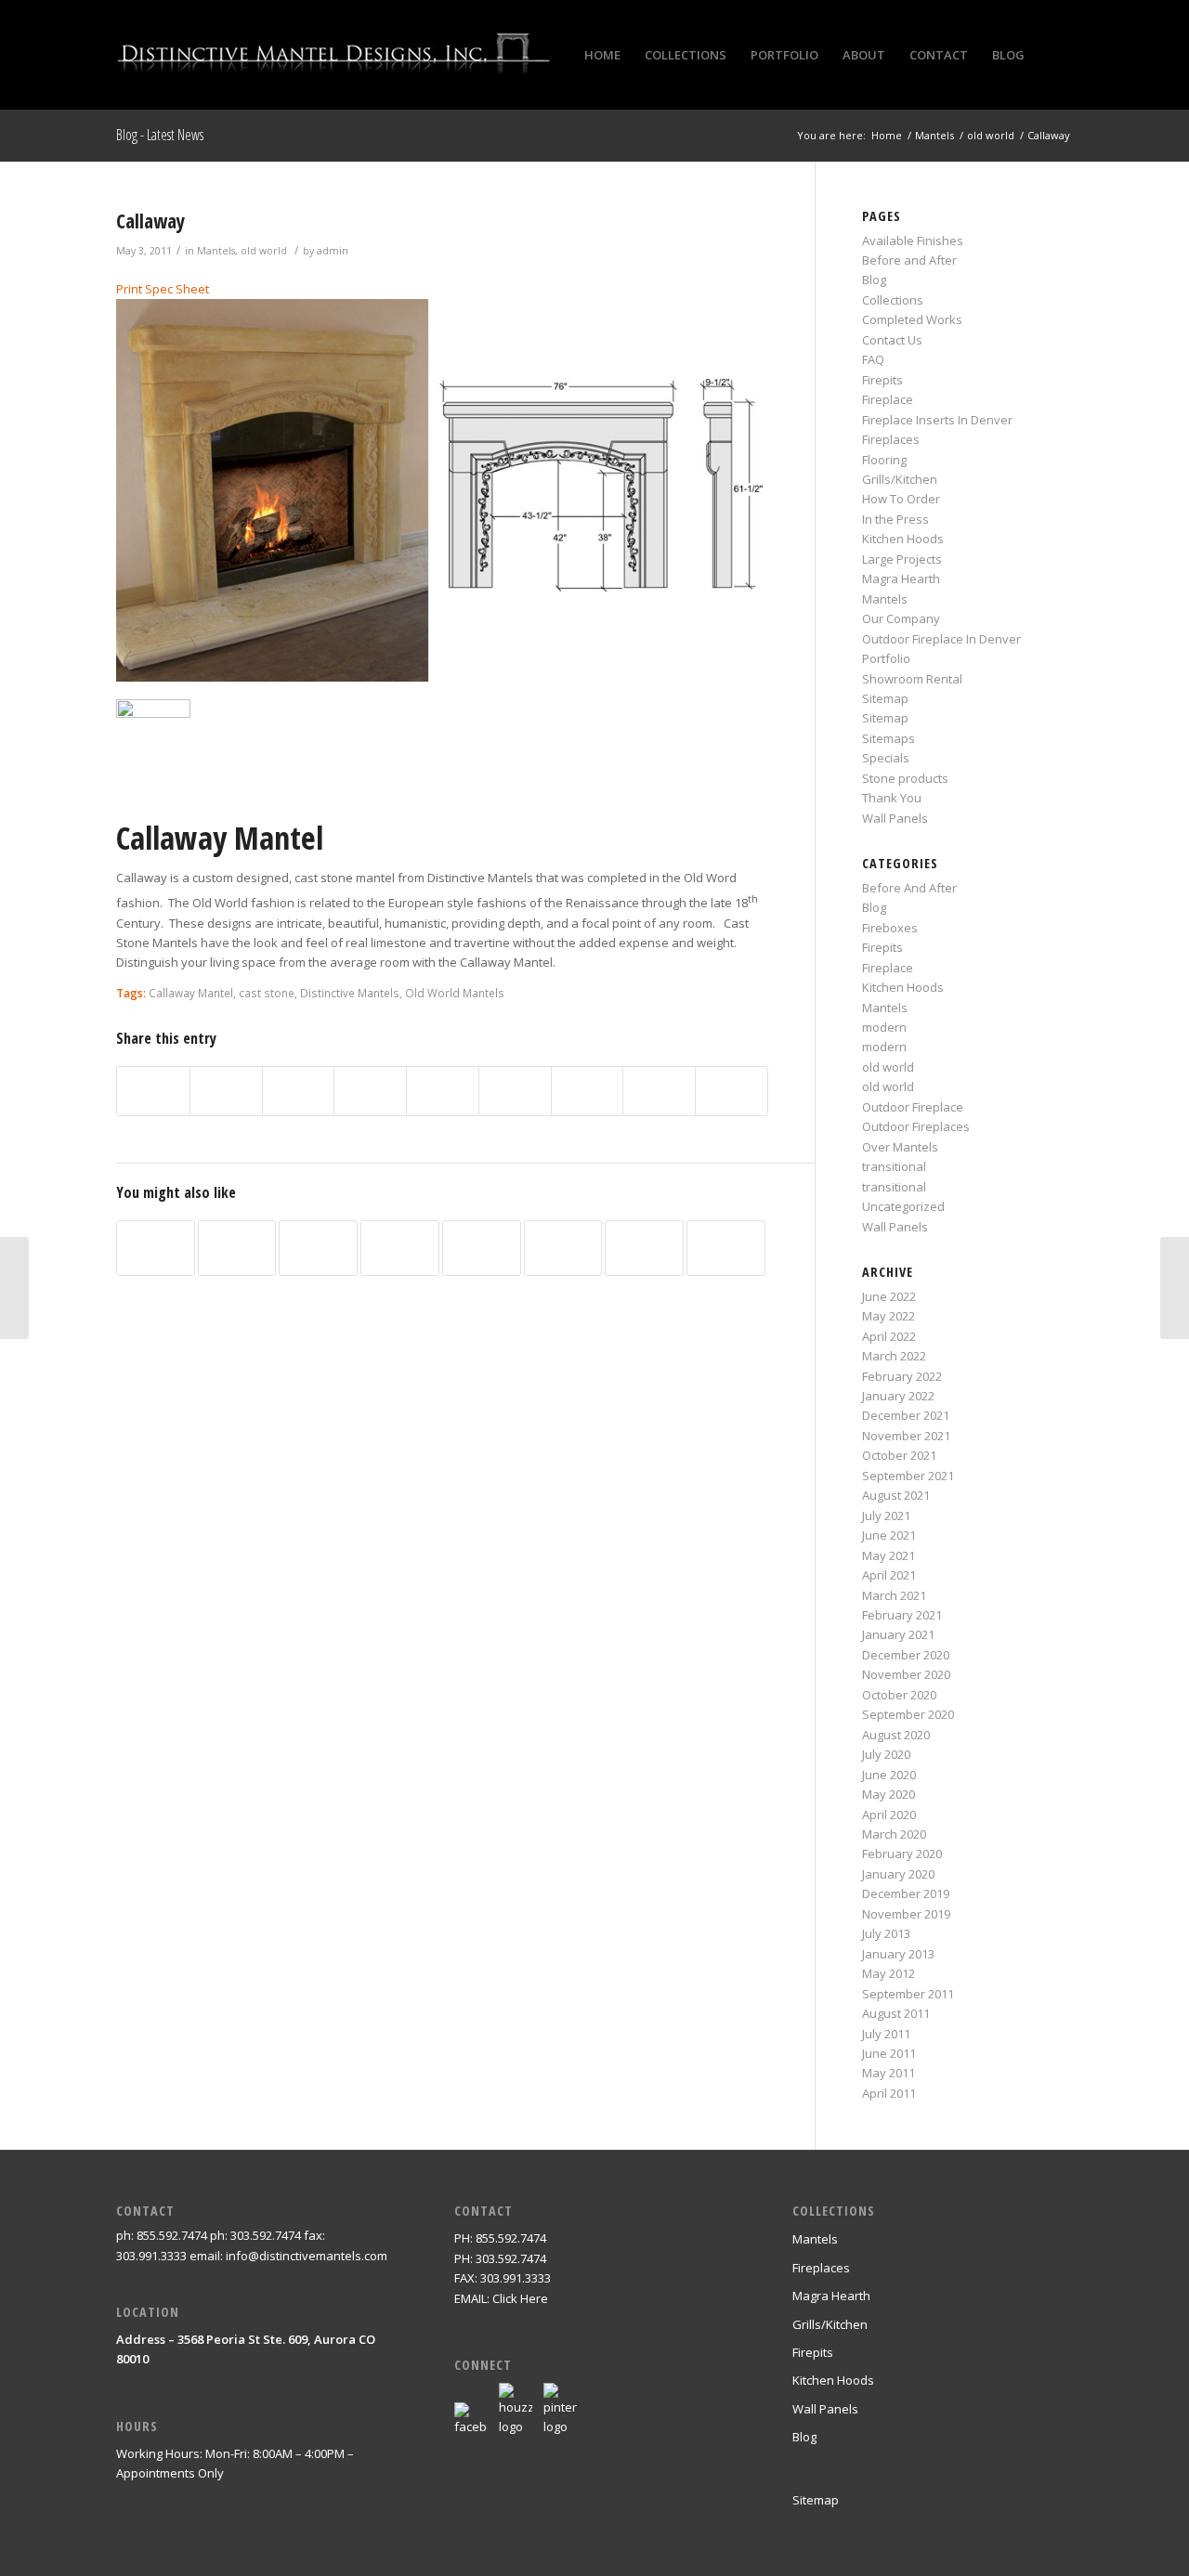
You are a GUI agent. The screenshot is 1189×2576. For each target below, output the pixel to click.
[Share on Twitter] (226, 1091)
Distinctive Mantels (350, 993)
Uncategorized (903, 1206)
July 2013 (886, 1933)
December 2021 (906, 1415)
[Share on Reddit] (659, 1091)
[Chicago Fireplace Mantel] (318, 1248)
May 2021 (888, 1555)
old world (264, 251)
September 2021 (908, 1476)
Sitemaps (888, 738)
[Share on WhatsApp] (299, 1091)
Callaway (150, 221)
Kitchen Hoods (903, 539)
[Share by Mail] (732, 1091)
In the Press (895, 519)
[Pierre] (726, 1248)
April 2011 (889, 2093)
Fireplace (888, 399)
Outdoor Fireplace (913, 1107)
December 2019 (906, 1893)
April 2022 (889, 1336)
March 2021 (894, 1595)
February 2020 (902, 1854)
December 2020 (906, 1655)
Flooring (884, 460)
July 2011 (886, 2034)
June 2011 (889, 2053)
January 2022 (898, 1396)
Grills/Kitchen (900, 479)
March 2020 (894, 1834)
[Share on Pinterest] (370, 1091)
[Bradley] (14, 1288)
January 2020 (898, 1874)
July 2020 (886, 1754)
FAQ (873, 359)
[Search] (1055, 55)
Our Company (901, 618)
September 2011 (908, 1994)
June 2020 (889, 1775)
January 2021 (898, 1634)
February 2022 (902, 1376)
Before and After (909, 260)
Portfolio (886, 658)
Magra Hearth (901, 579)
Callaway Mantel (191, 993)
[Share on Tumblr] (515, 1091)
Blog (874, 280)
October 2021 (899, 1455)
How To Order (901, 499)
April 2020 (889, 1815)
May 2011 (888, 2073)
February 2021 (902, 1615)
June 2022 (889, 1296)
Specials (886, 758)
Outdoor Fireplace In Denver (941, 639)
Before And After (909, 888)
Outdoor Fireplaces (916, 1126)
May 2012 (888, 1973)
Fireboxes (890, 928)
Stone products (905, 778)
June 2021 (889, 1535)
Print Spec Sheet (163, 289)
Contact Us (892, 340)
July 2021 (886, 1516)
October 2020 (899, 1695)
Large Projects (902, 559)
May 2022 (888, 1316)
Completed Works (912, 319)
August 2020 (896, 1735)
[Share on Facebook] (153, 1091)
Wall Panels (895, 818)
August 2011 (896, 2013)
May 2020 (888, 1794)
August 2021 (896, 1495)
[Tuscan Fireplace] (644, 1248)
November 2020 (906, 1674)
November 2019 (906, 1914)
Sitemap (885, 698)
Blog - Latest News (160, 135)
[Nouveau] (482, 1248)
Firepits (882, 380)
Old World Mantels (455, 993)
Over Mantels (900, 1147)
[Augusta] (563, 1248)
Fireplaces (891, 439)
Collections (893, 300)
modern (884, 1027)
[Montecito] (237, 1248)
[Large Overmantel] (400, 1248)
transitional (894, 1166)
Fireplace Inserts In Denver (937, 420)
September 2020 (908, 1714)
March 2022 (894, 1356)
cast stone (267, 993)
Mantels (216, 251)
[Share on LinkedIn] (443, 1091)
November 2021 (906, 1436)
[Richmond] (156, 1248)
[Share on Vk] (588, 1091)
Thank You (892, 798)
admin (333, 251)
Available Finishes (913, 241)
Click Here (520, 2298)
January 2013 (898, 1954)
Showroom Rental (912, 679)
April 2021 (889, 1575)
